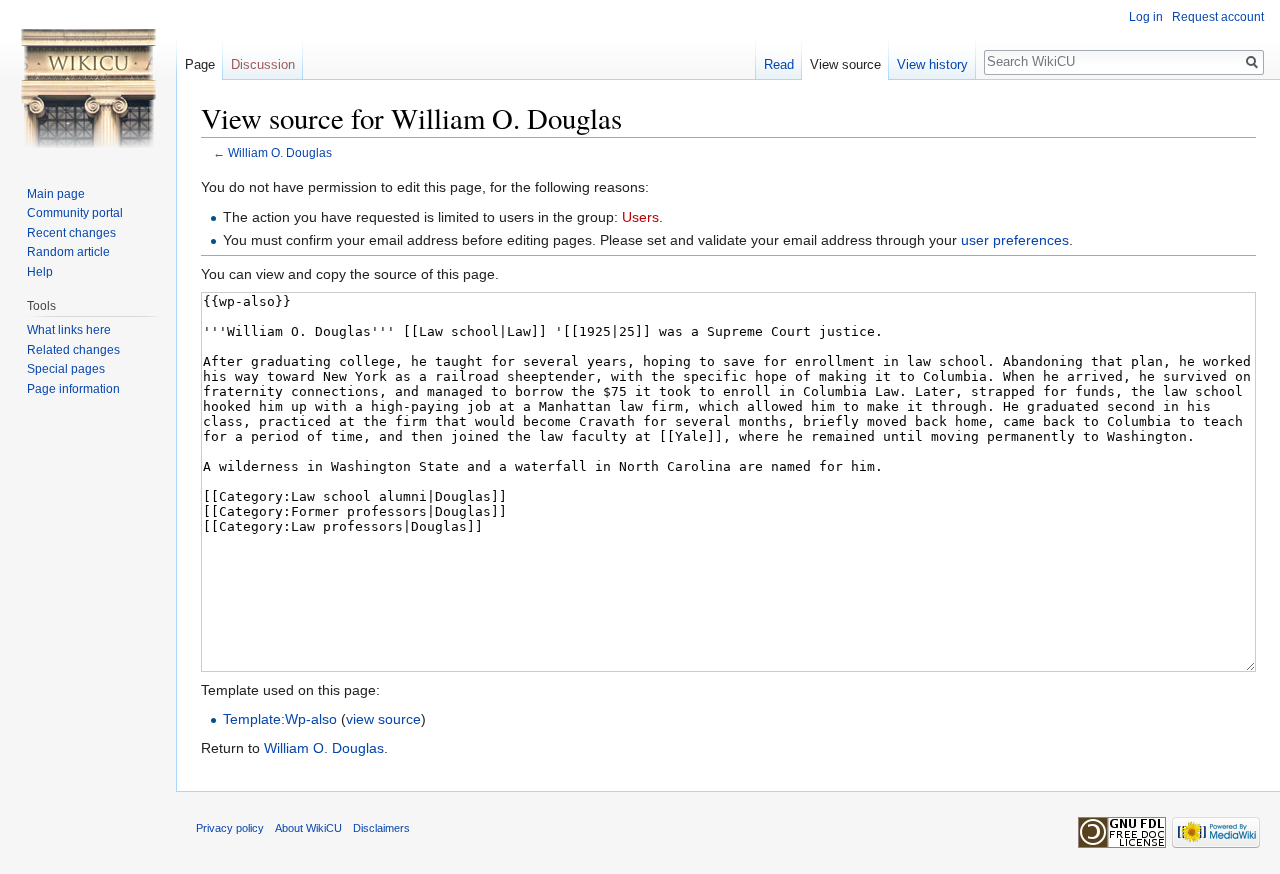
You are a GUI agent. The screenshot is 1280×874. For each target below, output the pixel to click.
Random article (68, 252)
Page (200, 64)
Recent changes (71, 233)
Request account (1218, 17)
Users (640, 217)
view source (383, 719)
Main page (56, 194)
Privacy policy (230, 828)
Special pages (66, 369)
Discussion (263, 64)
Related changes (73, 350)
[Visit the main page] (88, 80)
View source (845, 64)
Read (779, 64)
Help (40, 272)
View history (932, 64)
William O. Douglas (280, 152)
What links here (69, 330)
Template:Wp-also (280, 719)
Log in (1146, 17)
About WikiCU (308, 828)
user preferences (1015, 240)
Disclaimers (381, 828)
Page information (73, 389)
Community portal (75, 213)
